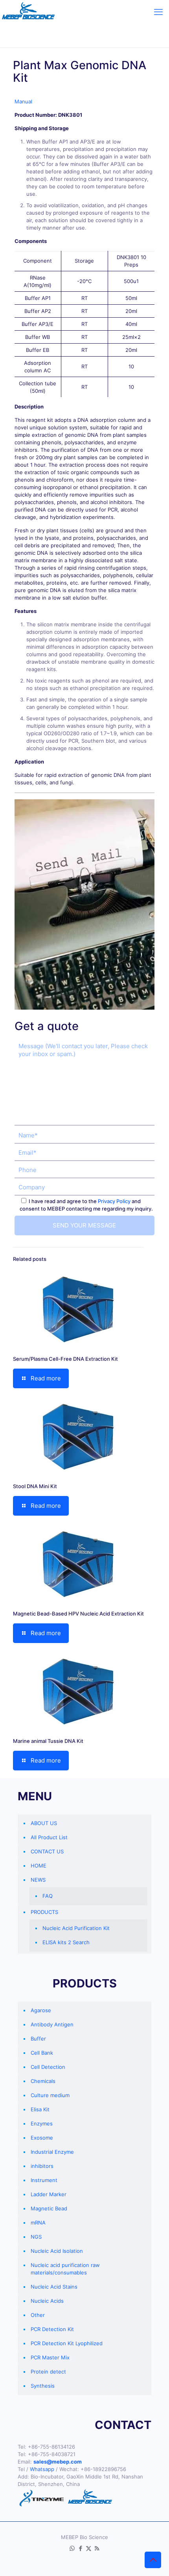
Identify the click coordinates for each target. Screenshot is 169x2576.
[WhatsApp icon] (72, 2548)
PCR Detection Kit (52, 2329)
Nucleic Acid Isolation (57, 2251)
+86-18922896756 (103, 2469)
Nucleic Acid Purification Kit (76, 1928)
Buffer (38, 2039)
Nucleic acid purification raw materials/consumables (65, 2269)
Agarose (41, 2010)
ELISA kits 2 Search (66, 1942)
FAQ (48, 1896)
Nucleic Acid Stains (54, 2287)
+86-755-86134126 (51, 2447)
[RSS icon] (97, 2548)
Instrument (44, 2180)
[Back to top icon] (153, 2560)
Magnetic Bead (49, 2208)
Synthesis (43, 2386)
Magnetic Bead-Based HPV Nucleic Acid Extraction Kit (78, 1614)
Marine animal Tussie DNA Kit (48, 1741)
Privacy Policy (114, 1201)
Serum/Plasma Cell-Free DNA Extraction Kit (65, 1359)
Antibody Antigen (52, 2024)
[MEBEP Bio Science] (28, 12)
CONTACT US (47, 1851)
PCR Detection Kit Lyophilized (67, 2343)
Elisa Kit (40, 2109)
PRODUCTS (44, 1912)
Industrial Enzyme (52, 2152)
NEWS (38, 1880)
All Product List (49, 1837)
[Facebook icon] (80, 2548)
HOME (39, 1866)
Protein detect (48, 2372)
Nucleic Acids (47, 2301)
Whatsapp (42, 2469)
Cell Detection (48, 2067)
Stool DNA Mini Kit (35, 1486)
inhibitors (42, 2166)
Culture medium (50, 2095)
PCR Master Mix (50, 2357)
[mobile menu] (158, 12)
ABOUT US (44, 1823)
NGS (36, 2237)
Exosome (42, 2138)
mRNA (38, 2223)
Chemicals (43, 2081)
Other (38, 2315)
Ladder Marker (49, 2194)
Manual (23, 101)
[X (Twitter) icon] (89, 2548)
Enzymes (42, 2123)
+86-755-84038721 (52, 2454)
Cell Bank (42, 2053)
